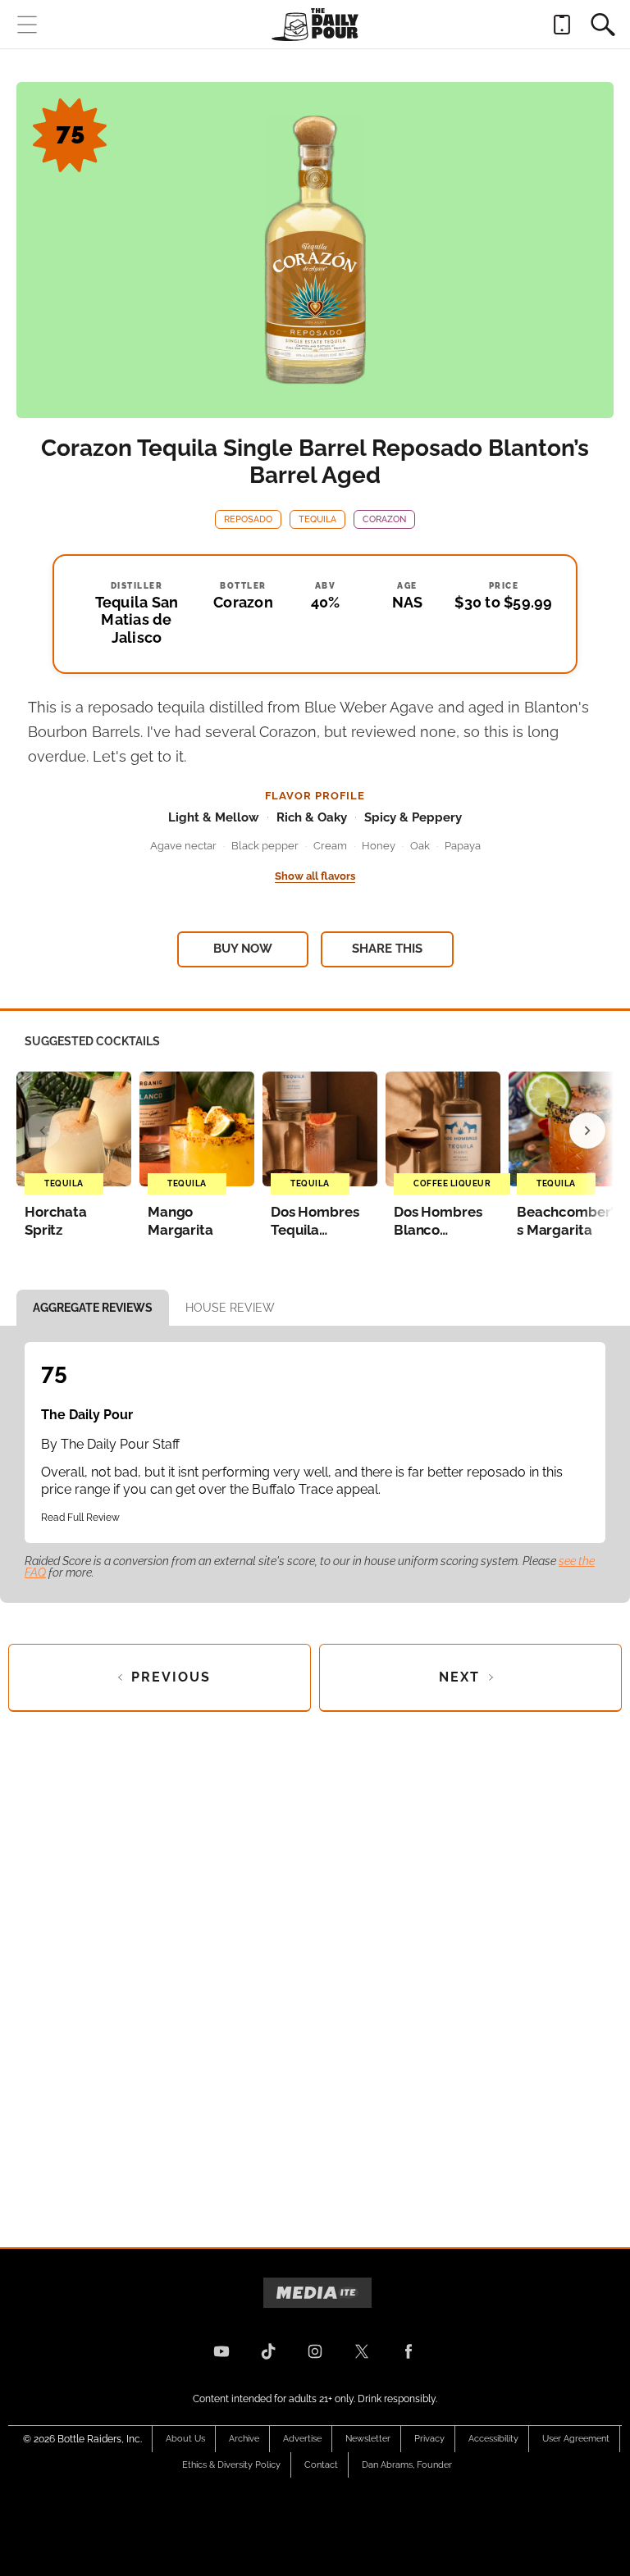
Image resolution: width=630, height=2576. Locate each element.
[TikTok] (268, 2351)
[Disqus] (315, 1966)
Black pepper (265, 846)
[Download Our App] (562, 25)
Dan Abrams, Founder (407, 2465)
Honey (379, 846)
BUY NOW (243, 949)
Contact (321, 2465)
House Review (230, 1308)
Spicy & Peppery (413, 817)
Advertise (302, 2439)
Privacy (429, 2439)
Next (459, 1677)
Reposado (248, 519)
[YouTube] (221, 2351)
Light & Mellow (214, 817)
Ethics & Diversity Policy (231, 2465)
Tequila (317, 519)
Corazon (384, 519)
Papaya (463, 846)
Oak (420, 846)
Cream (330, 846)
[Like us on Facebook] (409, 2351)
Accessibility (493, 2439)
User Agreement (576, 2439)
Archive (244, 2439)
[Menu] (27, 25)
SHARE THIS (387, 949)
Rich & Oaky (312, 817)
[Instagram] (315, 2351)
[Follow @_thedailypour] (362, 2351)
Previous (171, 1677)
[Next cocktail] (587, 1131)
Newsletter (368, 2439)
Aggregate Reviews (93, 1308)
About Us (185, 2439)
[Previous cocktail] (43, 1131)
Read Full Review (80, 1518)
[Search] (603, 25)
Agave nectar (183, 846)
